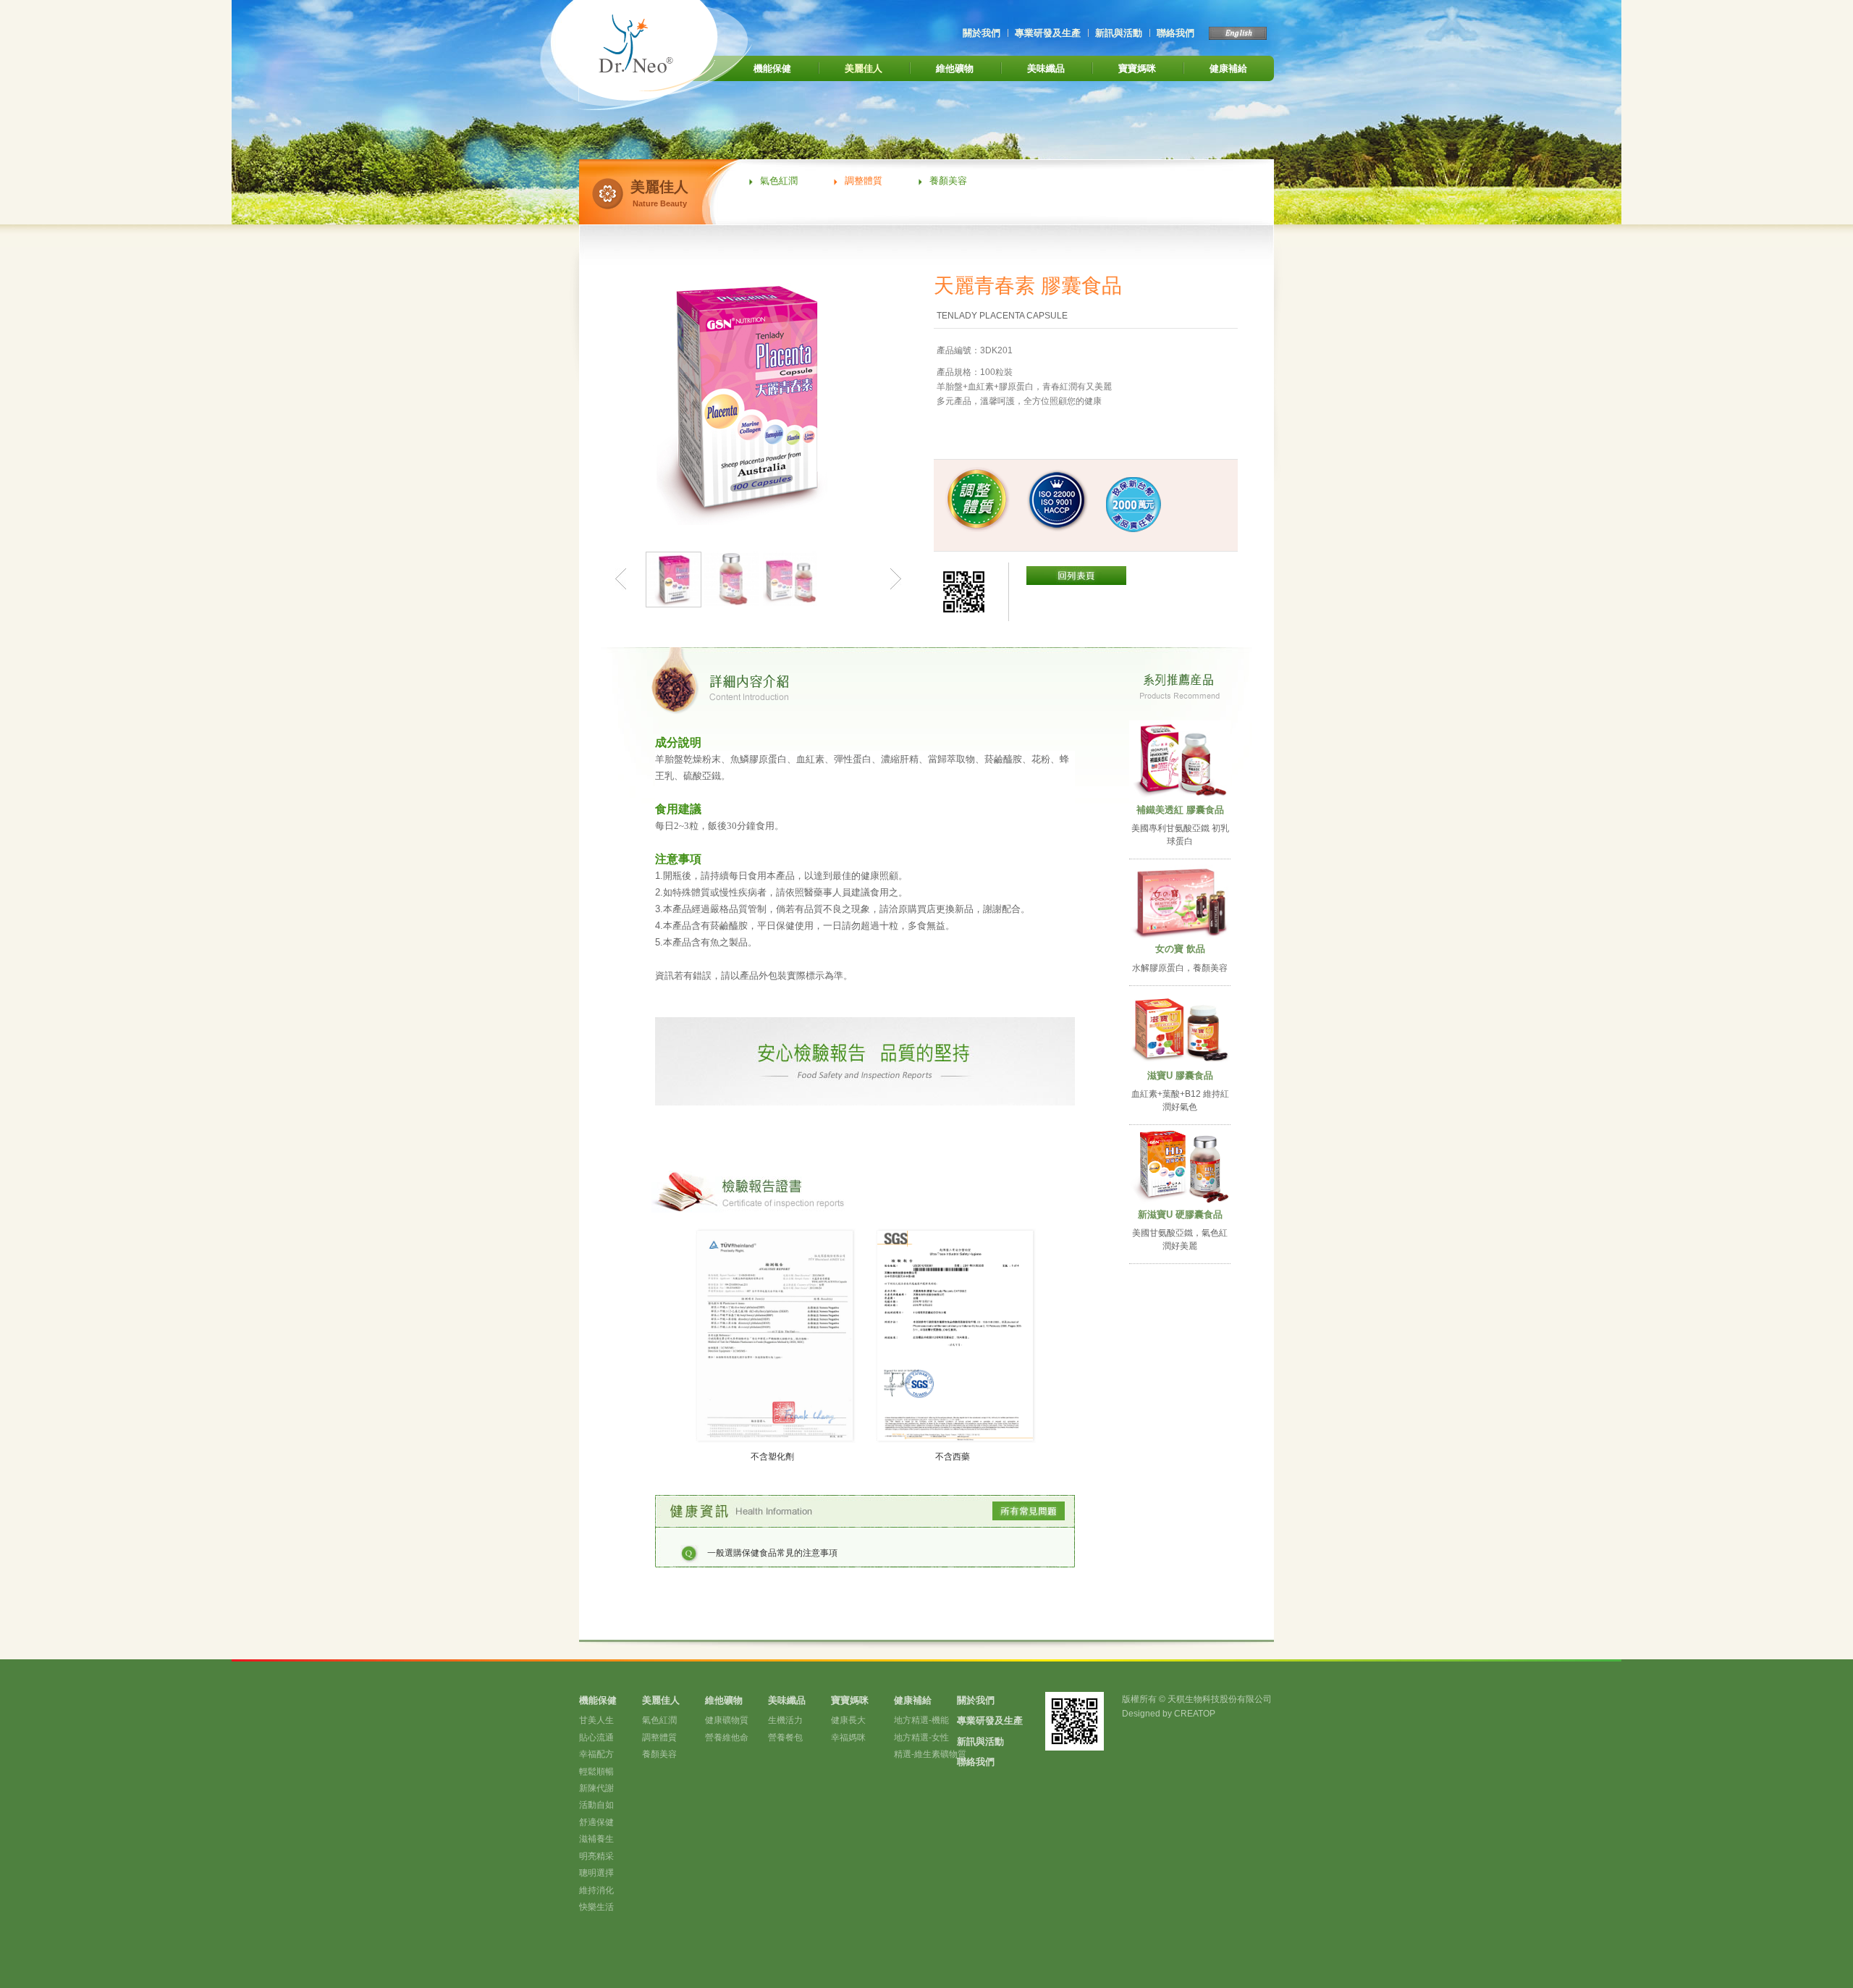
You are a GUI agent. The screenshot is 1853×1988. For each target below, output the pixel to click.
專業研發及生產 (1048, 33)
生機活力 (785, 1720)
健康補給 (1228, 68)
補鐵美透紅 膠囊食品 (1180, 810)
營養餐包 (785, 1738)
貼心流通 (596, 1738)
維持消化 (596, 1890)
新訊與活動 (1119, 33)
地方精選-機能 (921, 1720)
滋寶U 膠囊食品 (1180, 1075)
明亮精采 (596, 1856)
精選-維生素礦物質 (930, 1754)
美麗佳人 (864, 68)
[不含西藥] (955, 1437)
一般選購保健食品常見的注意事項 (772, 1553)
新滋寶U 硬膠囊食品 (1180, 1214)
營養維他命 (727, 1738)
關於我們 (982, 33)
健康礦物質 (727, 1720)
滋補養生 (596, 1839)
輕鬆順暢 (596, 1772)
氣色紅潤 (779, 181)
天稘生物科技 (667, 55)
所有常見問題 (1029, 1511)
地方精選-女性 (921, 1738)
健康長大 (848, 1720)
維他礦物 (955, 68)
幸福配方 (596, 1754)
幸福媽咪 (848, 1738)
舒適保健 (596, 1822)
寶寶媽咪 (1137, 68)
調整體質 (864, 181)
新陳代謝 (596, 1788)
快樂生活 (596, 1907)
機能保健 (772, 68)
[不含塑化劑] (775, 1437)
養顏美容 (948, 181)
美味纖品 (1046, 68)
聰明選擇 (596, 1873)
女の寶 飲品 (1180, 949)
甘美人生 (596, 1720)
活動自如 (596, 1805)
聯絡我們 (1175, 33)
